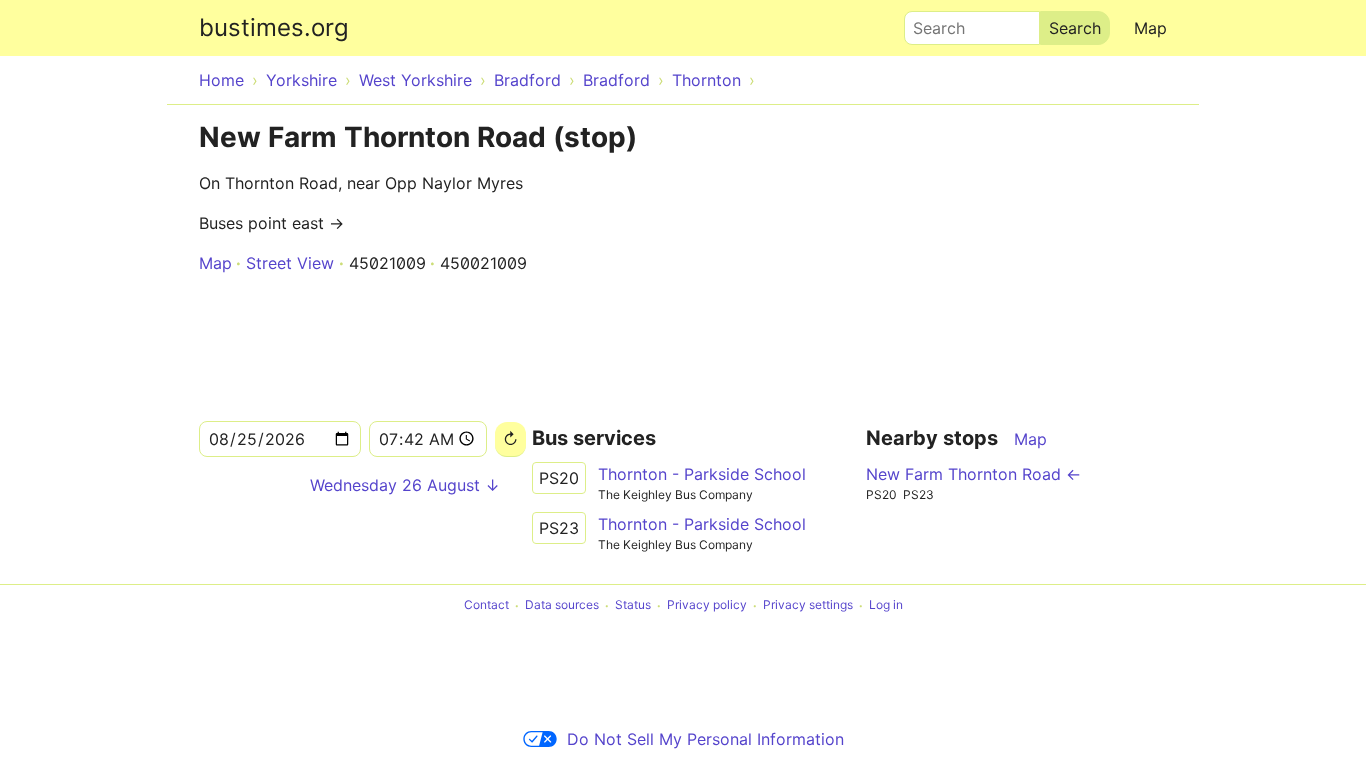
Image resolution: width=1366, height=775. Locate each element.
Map (1150, 28)
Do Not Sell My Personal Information (705, 739)
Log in (886, 605)
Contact (486, 605)
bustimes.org (274, 27)
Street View (290, 263)
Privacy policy (707, 605)
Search (930, 23)
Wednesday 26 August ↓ (405, 485)
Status (633, 605)
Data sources (562, 605)
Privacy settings (808, 605)
